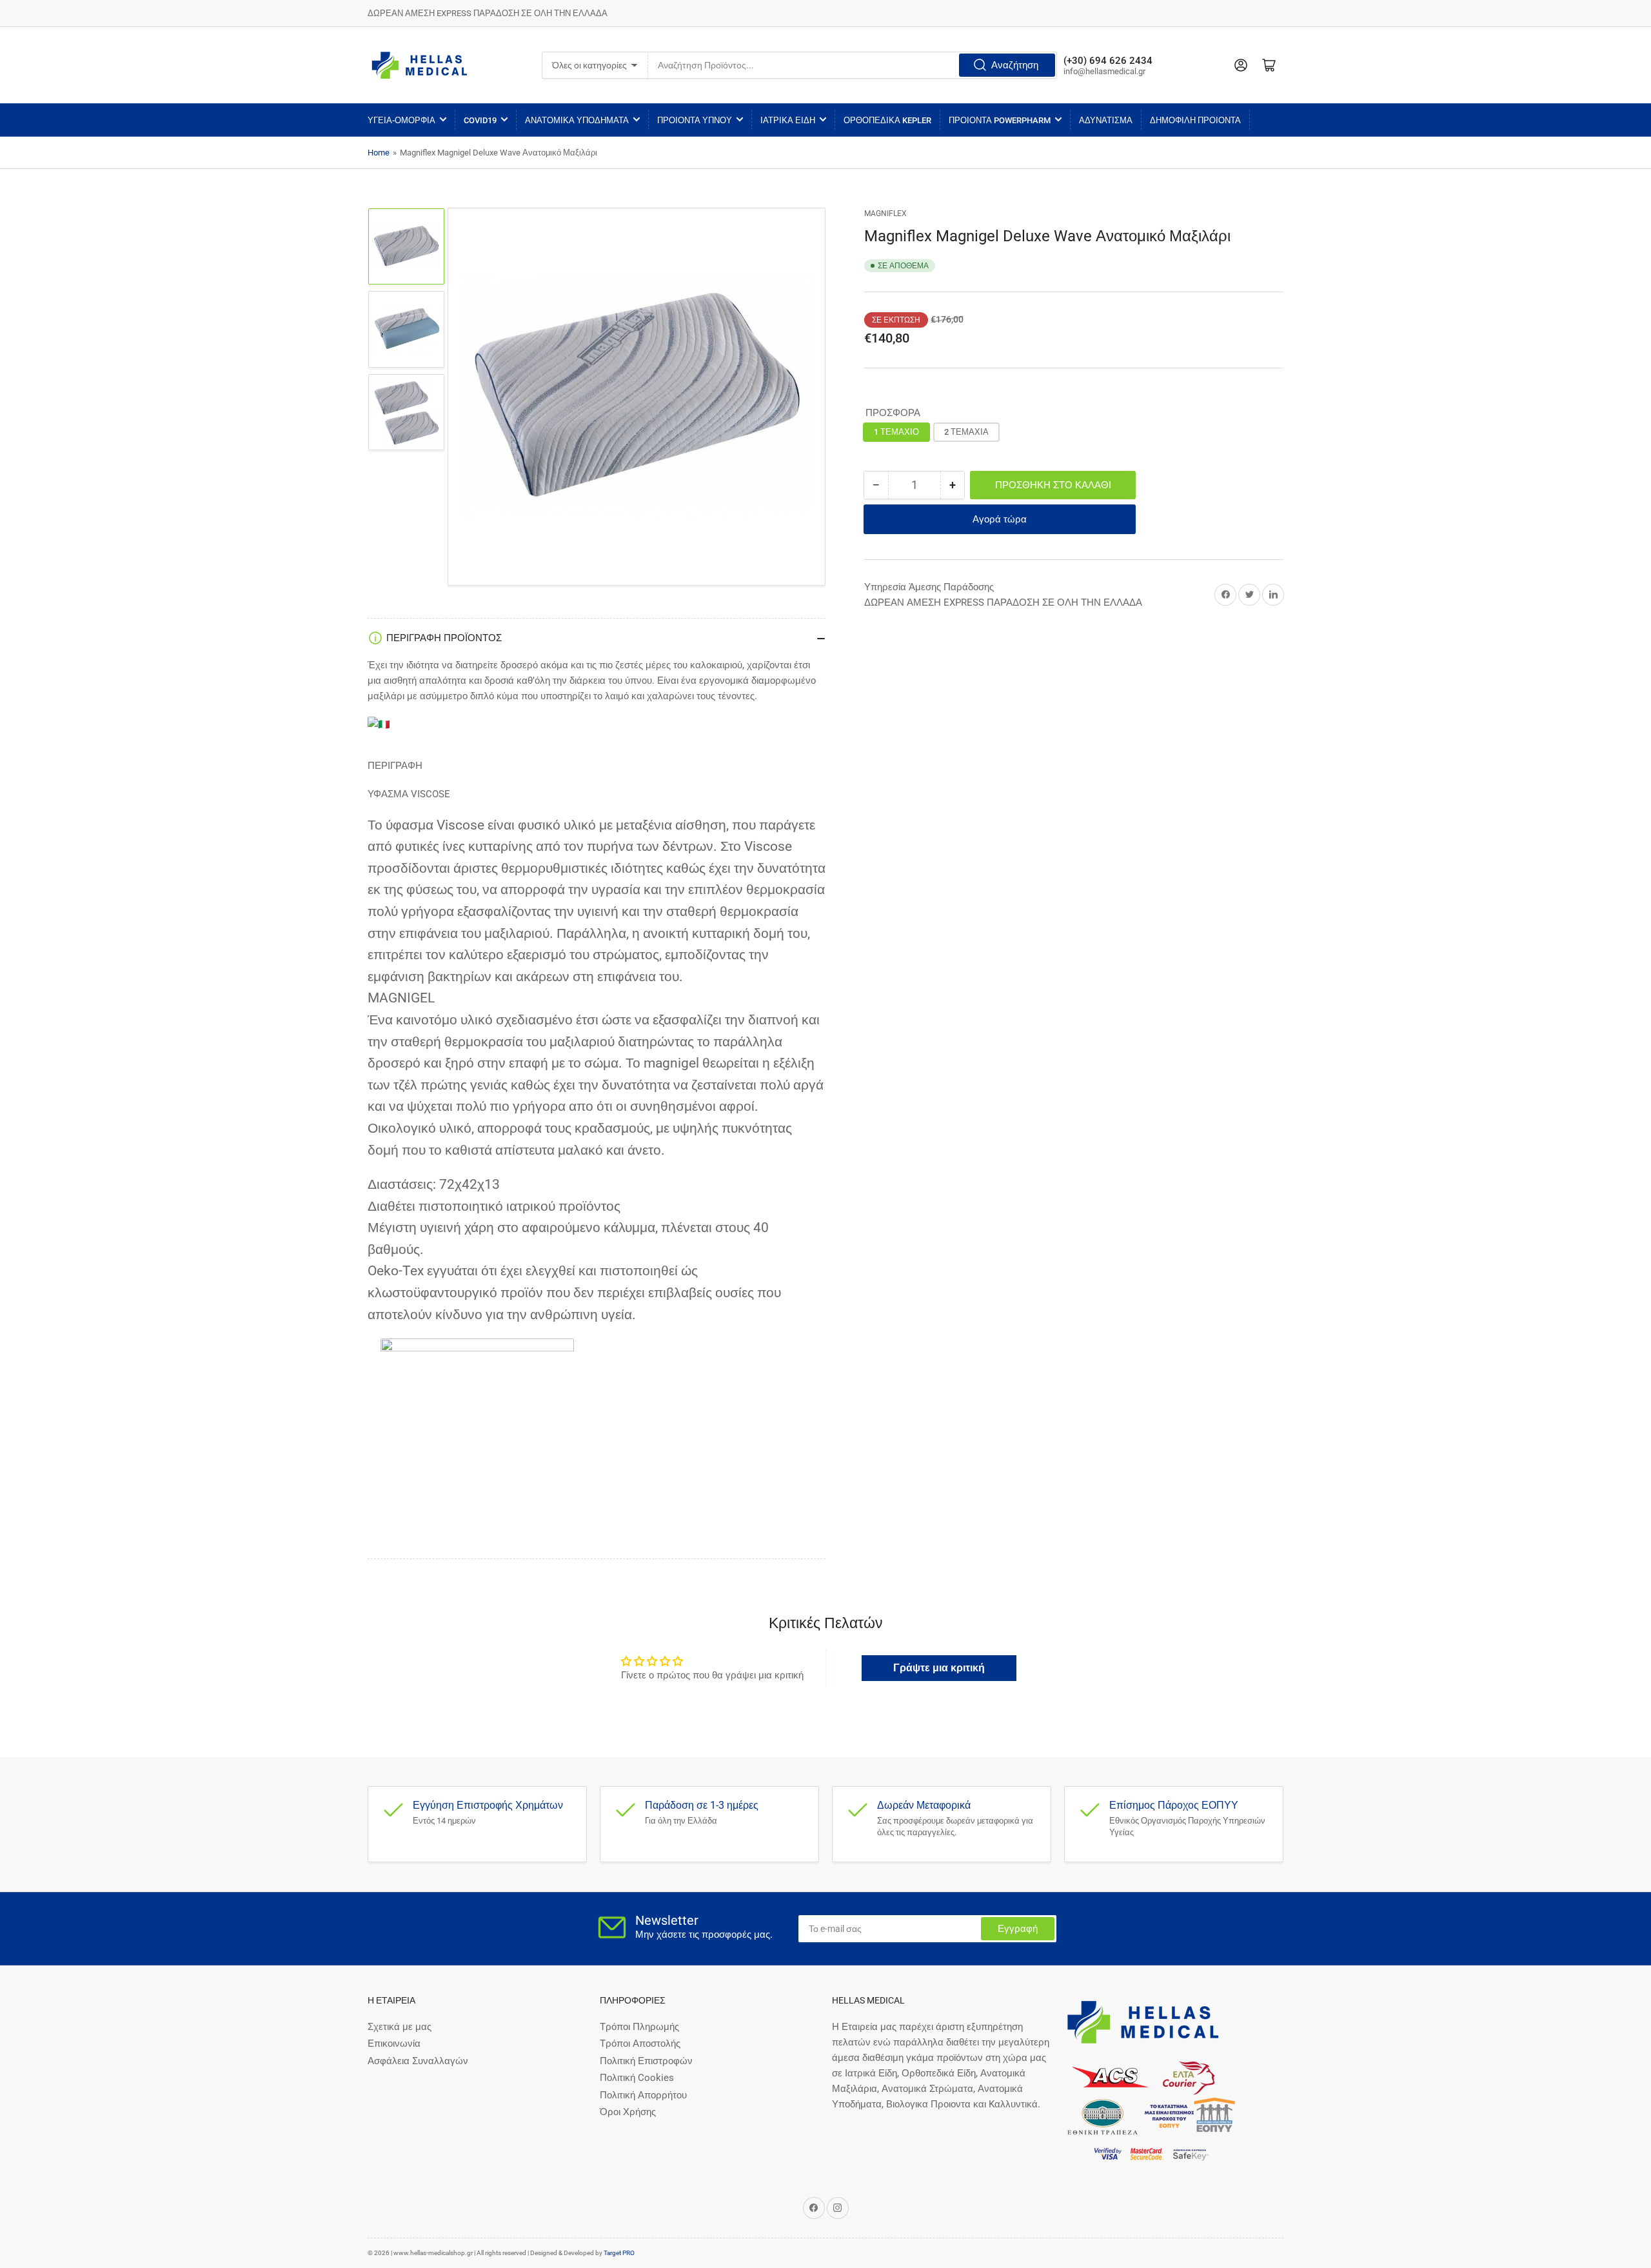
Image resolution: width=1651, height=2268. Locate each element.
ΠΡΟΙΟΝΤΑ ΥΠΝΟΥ (695, 120)
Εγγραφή (1018, 1929)
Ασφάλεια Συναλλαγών (418, 2061)
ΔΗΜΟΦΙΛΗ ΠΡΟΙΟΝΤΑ (1195, 120)
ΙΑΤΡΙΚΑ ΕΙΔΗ (788, 120)
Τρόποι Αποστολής (640, 2044)
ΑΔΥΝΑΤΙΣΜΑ (1106, 120)
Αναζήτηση (1015, 65)
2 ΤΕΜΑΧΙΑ (966, 432)
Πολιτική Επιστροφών (646, 2061)
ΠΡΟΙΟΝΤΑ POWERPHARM (1000, 120)
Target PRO (619, 2253)
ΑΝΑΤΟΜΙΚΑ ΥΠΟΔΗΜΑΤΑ (577, 120)
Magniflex (885, 214)
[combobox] (853, 65)
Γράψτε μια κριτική (939, 1668)
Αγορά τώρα (1000, 519)
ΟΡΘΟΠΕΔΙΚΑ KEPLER (887, 120)
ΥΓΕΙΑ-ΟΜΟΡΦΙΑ (401, 120)
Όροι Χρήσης (628, 2112)
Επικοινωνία (394, 2044)
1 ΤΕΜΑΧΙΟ (896, 432)
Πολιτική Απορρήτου (643, 2095)
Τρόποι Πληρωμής (639, 2027)
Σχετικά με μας (400, 2027)
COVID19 (480, 120)
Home (379, 153)
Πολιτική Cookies (637, 2078)
